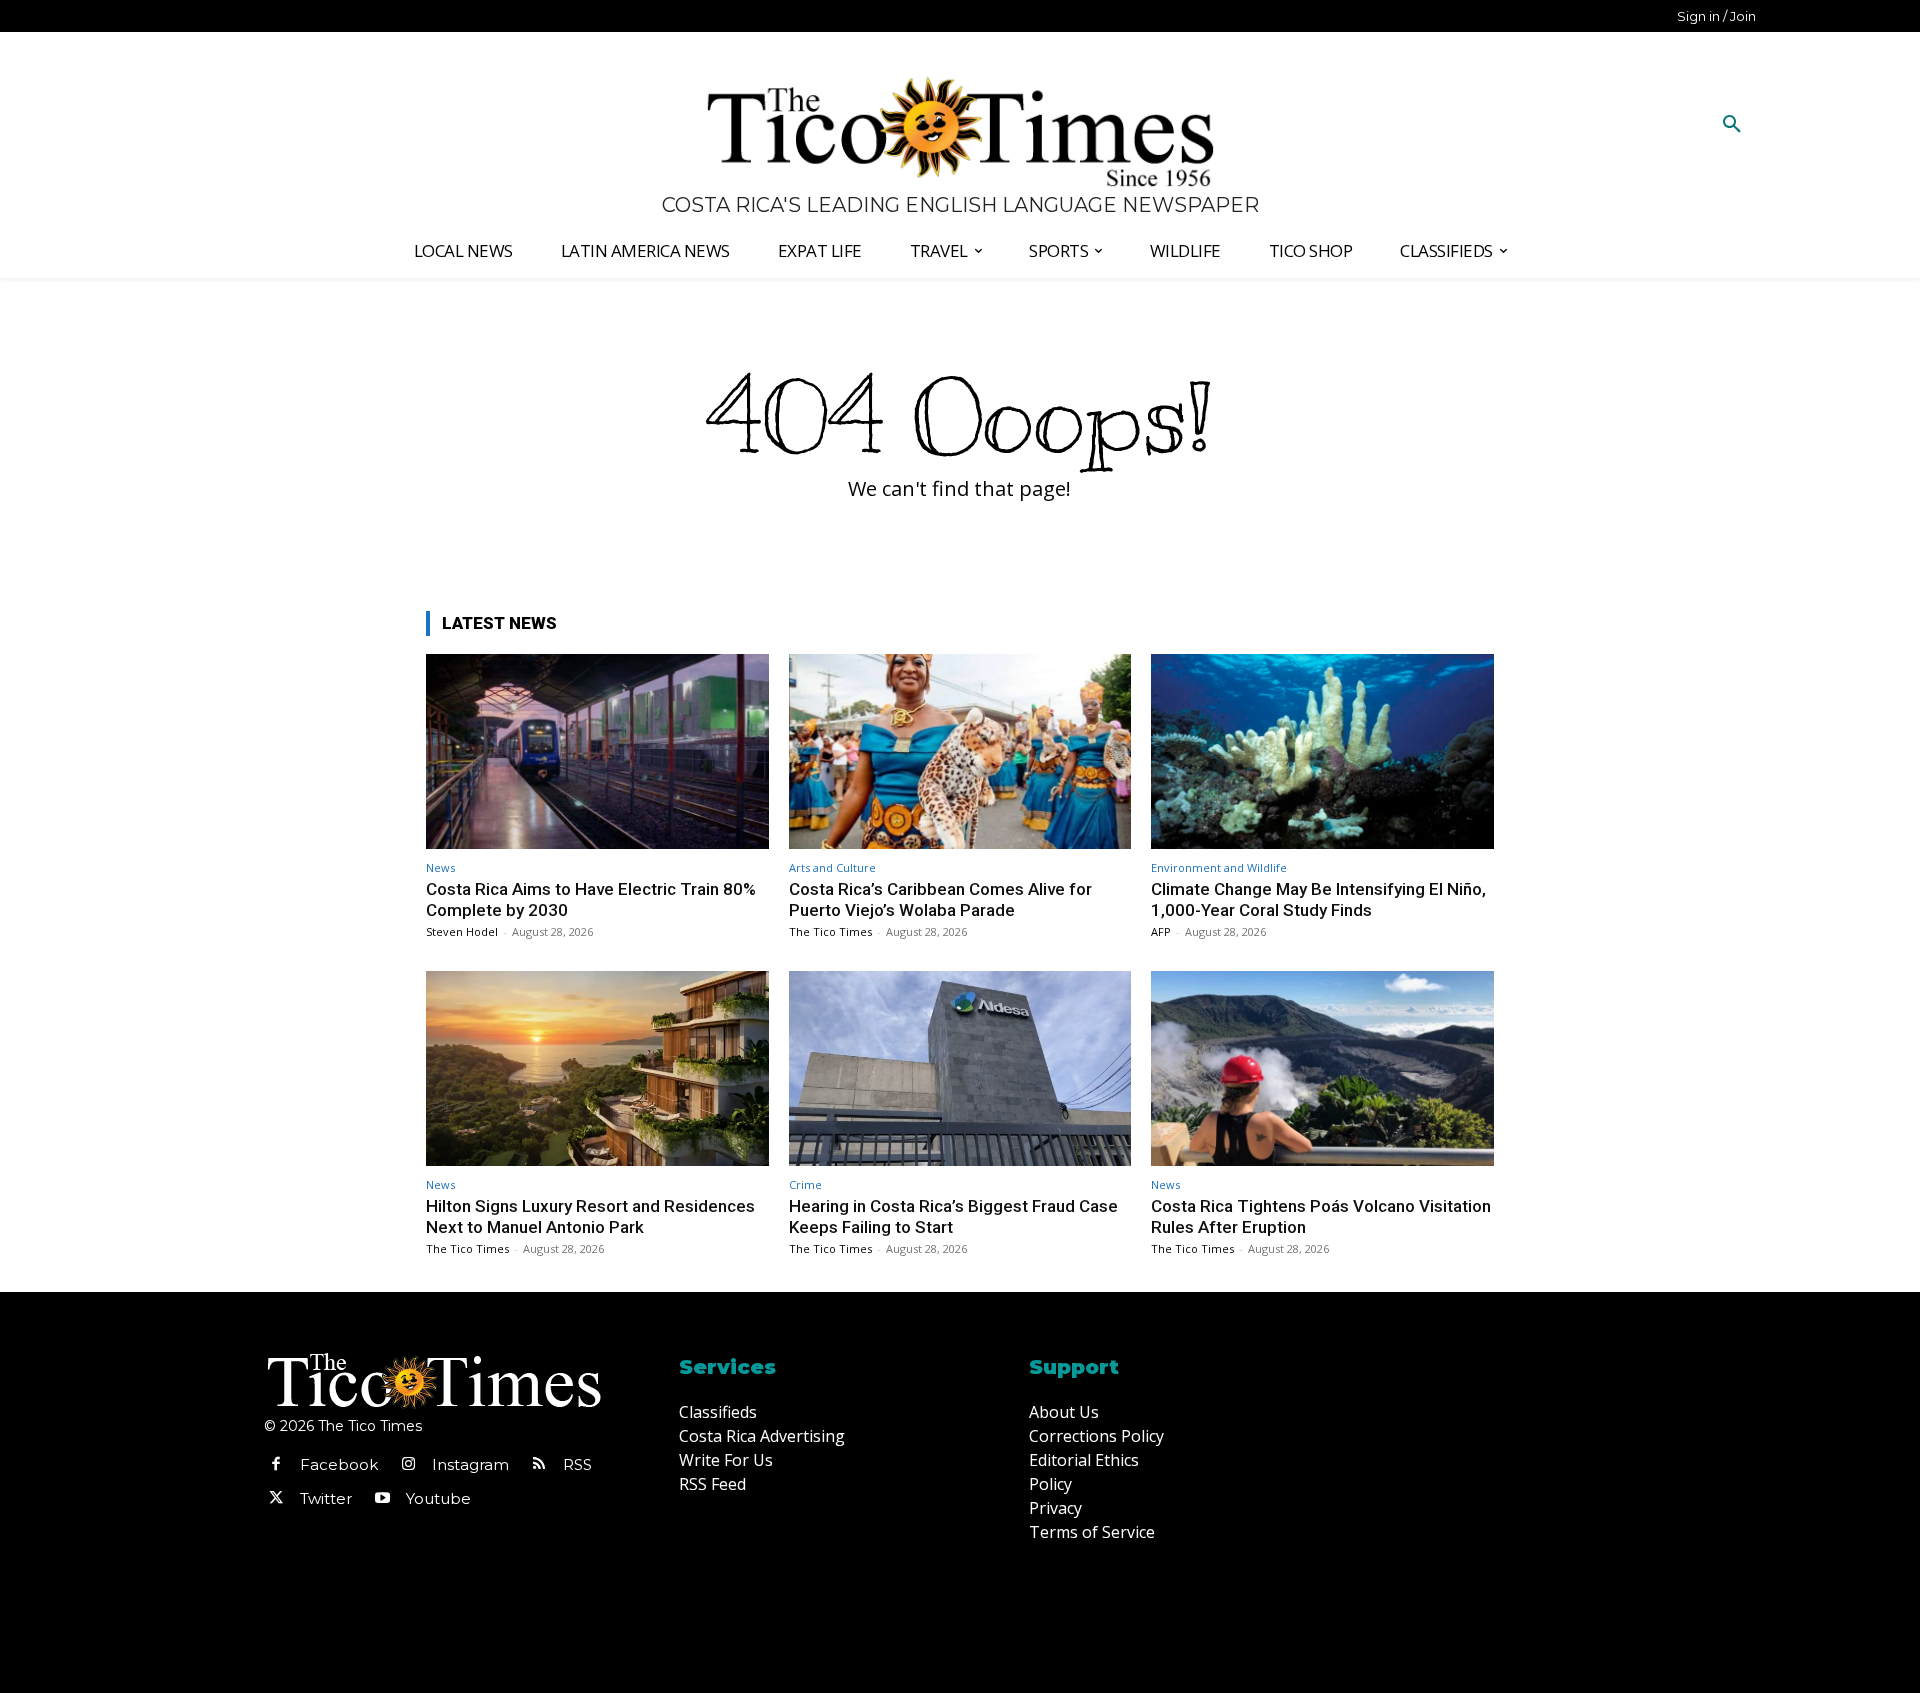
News (440, 867)
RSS (577, 1464)
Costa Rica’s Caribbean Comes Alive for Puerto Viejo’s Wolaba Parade (940, 899)
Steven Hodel (462, 931)
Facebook (339, 1464)
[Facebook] (276, 1465)
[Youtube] (382, 1499)
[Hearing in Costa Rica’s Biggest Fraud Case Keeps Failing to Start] (960, 1068)
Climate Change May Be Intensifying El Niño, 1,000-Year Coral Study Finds (1318, 899)
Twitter (326, 1498)
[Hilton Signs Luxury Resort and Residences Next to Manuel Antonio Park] (597, 1068)
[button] (1732, 125)
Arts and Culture (832, 867)
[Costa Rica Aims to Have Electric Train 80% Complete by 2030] (597, 751)
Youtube (438, 1498)
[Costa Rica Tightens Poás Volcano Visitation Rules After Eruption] (1322, 1068)
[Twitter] (276, 1499)
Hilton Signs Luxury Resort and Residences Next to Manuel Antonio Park (590, 1216)
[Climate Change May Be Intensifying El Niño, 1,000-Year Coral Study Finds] (1322, 751)
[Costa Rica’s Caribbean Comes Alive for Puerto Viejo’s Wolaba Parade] (960, 751)
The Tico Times (830, 931)
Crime (805, 1184)
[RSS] (539, 1465)
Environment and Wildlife (1219, 867)
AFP (1161, 931)
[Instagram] (408, 1465)
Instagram (470, 1464)
